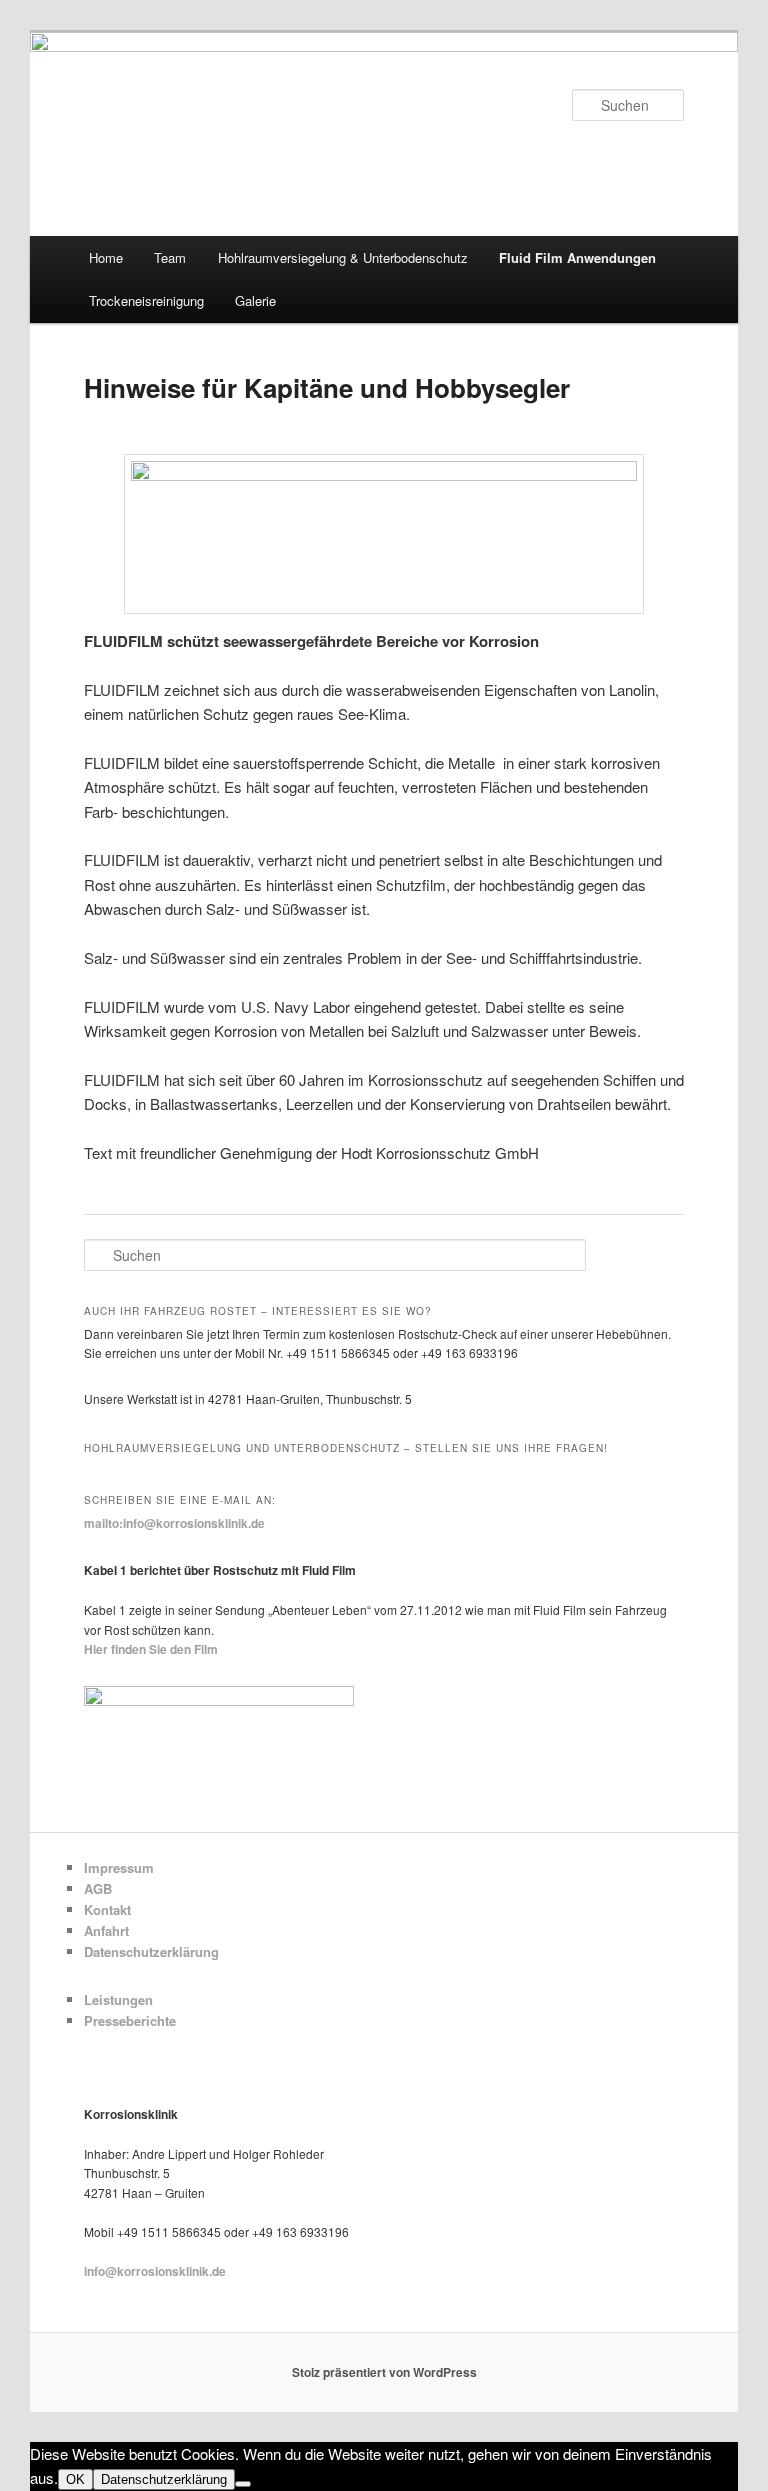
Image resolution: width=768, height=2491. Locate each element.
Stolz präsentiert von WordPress (384, 2372)
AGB (98, 1888)
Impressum (119, 1867)
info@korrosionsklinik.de (155, 2271)
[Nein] (243, 2484)
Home (106, 257)
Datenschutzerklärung (151, 1951)
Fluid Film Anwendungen (577, 257)
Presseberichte (130, 2020)
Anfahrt (106, 1930)
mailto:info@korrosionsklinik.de (174, 1523)
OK (75, 2479)
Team (170, 257)
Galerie (255, 300)
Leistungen (118, 1999)
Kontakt (107, 1909)
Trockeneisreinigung (146, 300)
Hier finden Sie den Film (151, 1649)
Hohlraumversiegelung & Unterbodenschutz (343, 257)
